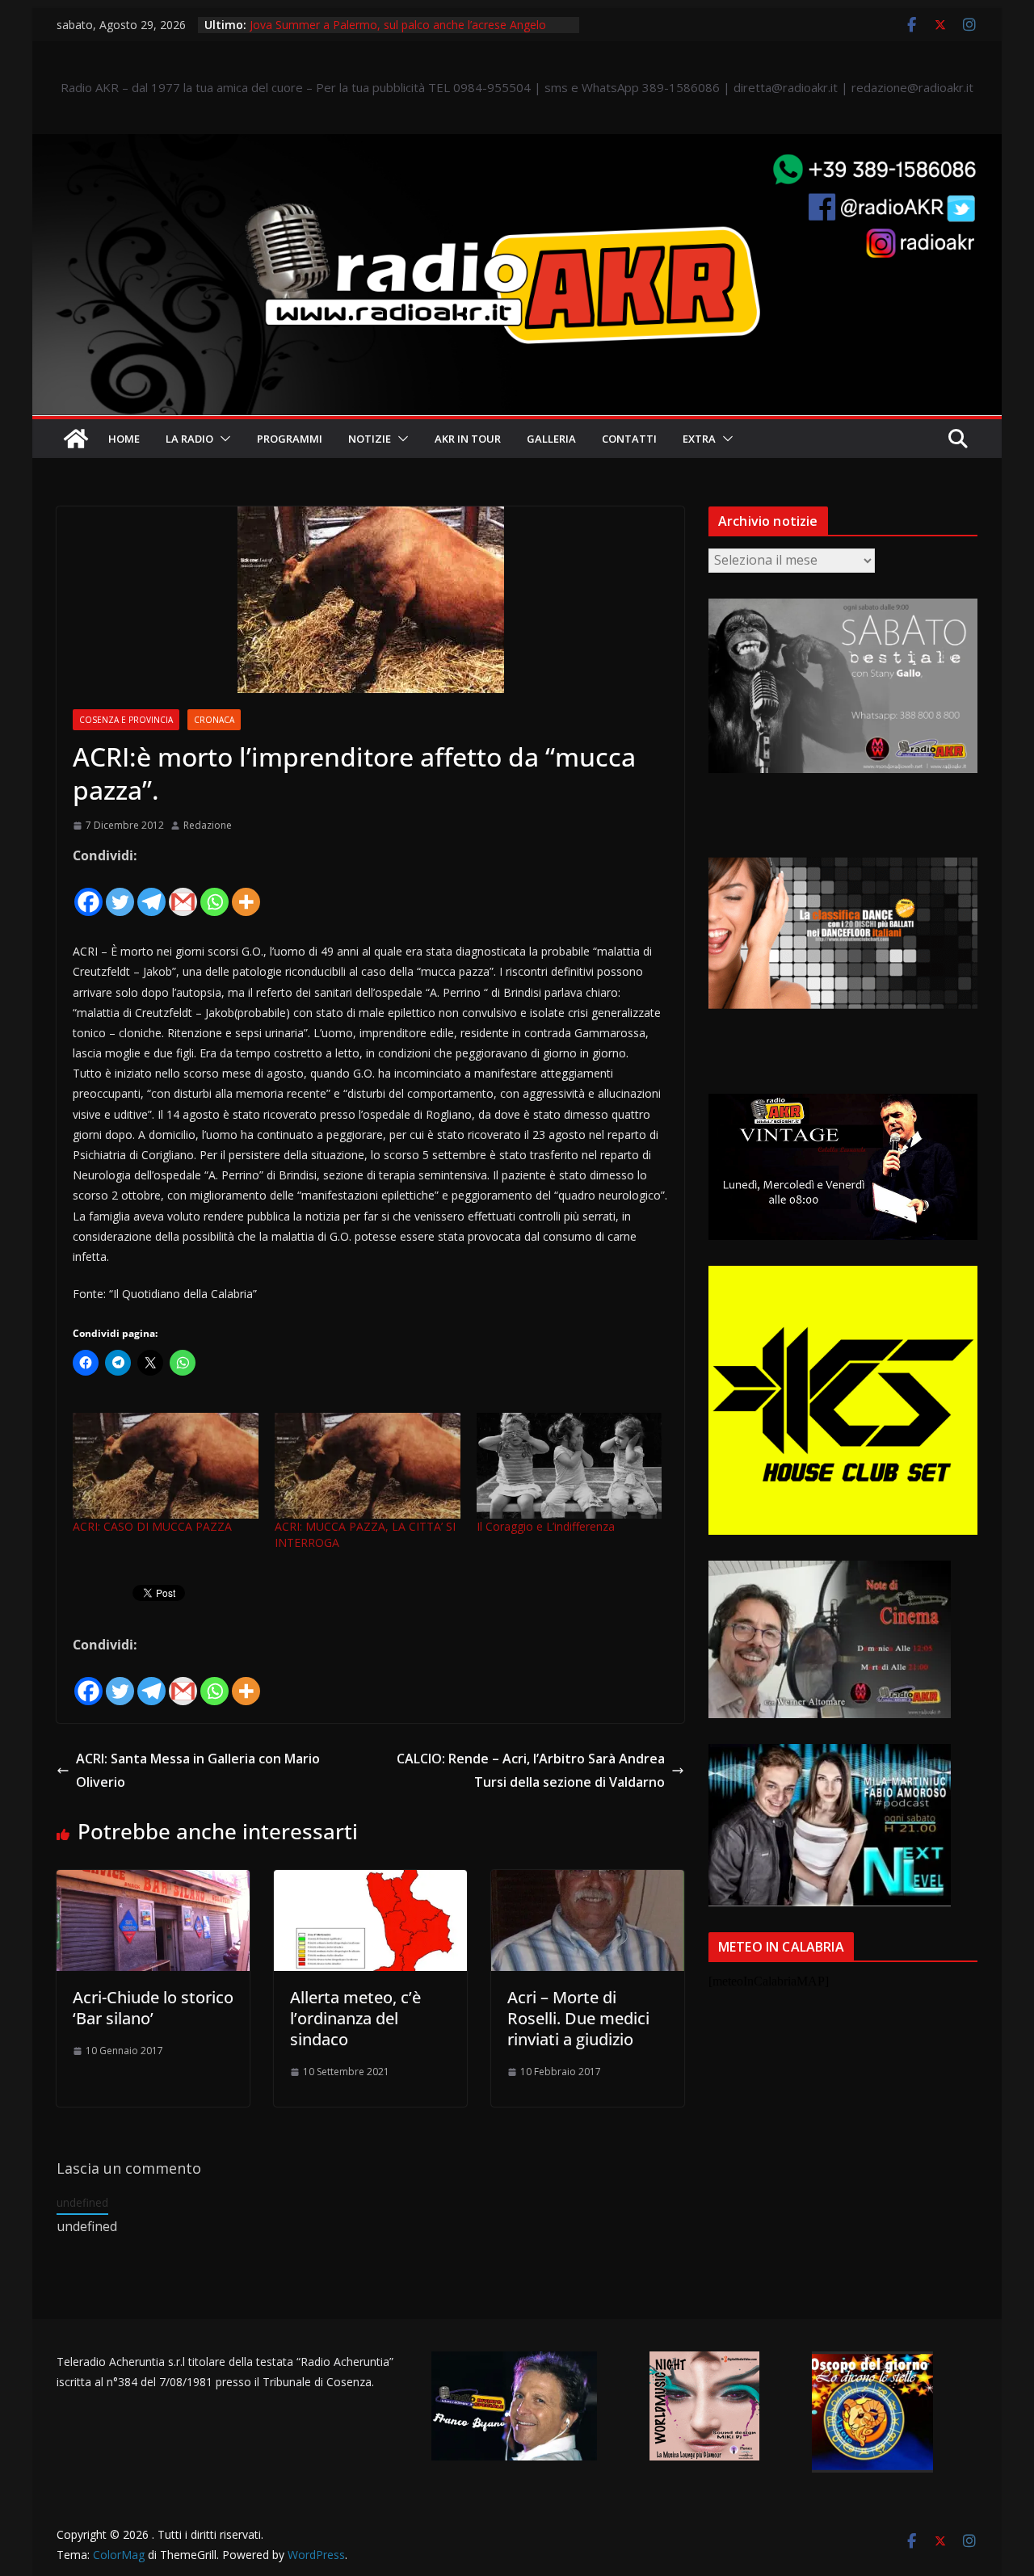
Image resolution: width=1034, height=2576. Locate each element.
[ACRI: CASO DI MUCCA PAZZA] (166, 1466)
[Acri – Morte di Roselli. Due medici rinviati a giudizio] (588, 1881)
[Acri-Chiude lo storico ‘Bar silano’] (153, 1881)
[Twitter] (120, 892)
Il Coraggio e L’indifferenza (546, 1526)
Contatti (629, 439)
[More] (246, 892)
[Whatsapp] (214, 892)
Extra (699, 439)
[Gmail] (183, 892)
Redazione (208, 825)
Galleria (551, 439)
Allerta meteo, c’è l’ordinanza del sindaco (355, 2018)
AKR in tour (468, 439)
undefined (82, 2202)
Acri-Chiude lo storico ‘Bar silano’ (153, 2008)
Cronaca (214, 720)
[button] (222, 439)
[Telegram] (151, 892)
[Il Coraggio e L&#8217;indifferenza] (570, 1466)
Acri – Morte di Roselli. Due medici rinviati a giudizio (578, 2018)
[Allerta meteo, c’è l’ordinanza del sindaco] (370, 1881)
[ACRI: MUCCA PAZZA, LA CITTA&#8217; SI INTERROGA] (368, 1466)
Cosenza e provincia (126, 720)
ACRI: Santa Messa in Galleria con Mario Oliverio (198, 1770)
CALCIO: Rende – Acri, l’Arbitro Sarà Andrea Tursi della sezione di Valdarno (531, 1770)
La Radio (189, 439)
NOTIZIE (370, 439)
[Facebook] (88, 892)
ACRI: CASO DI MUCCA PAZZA (152, 1526)
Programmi (290, 439)
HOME (124, 439)
